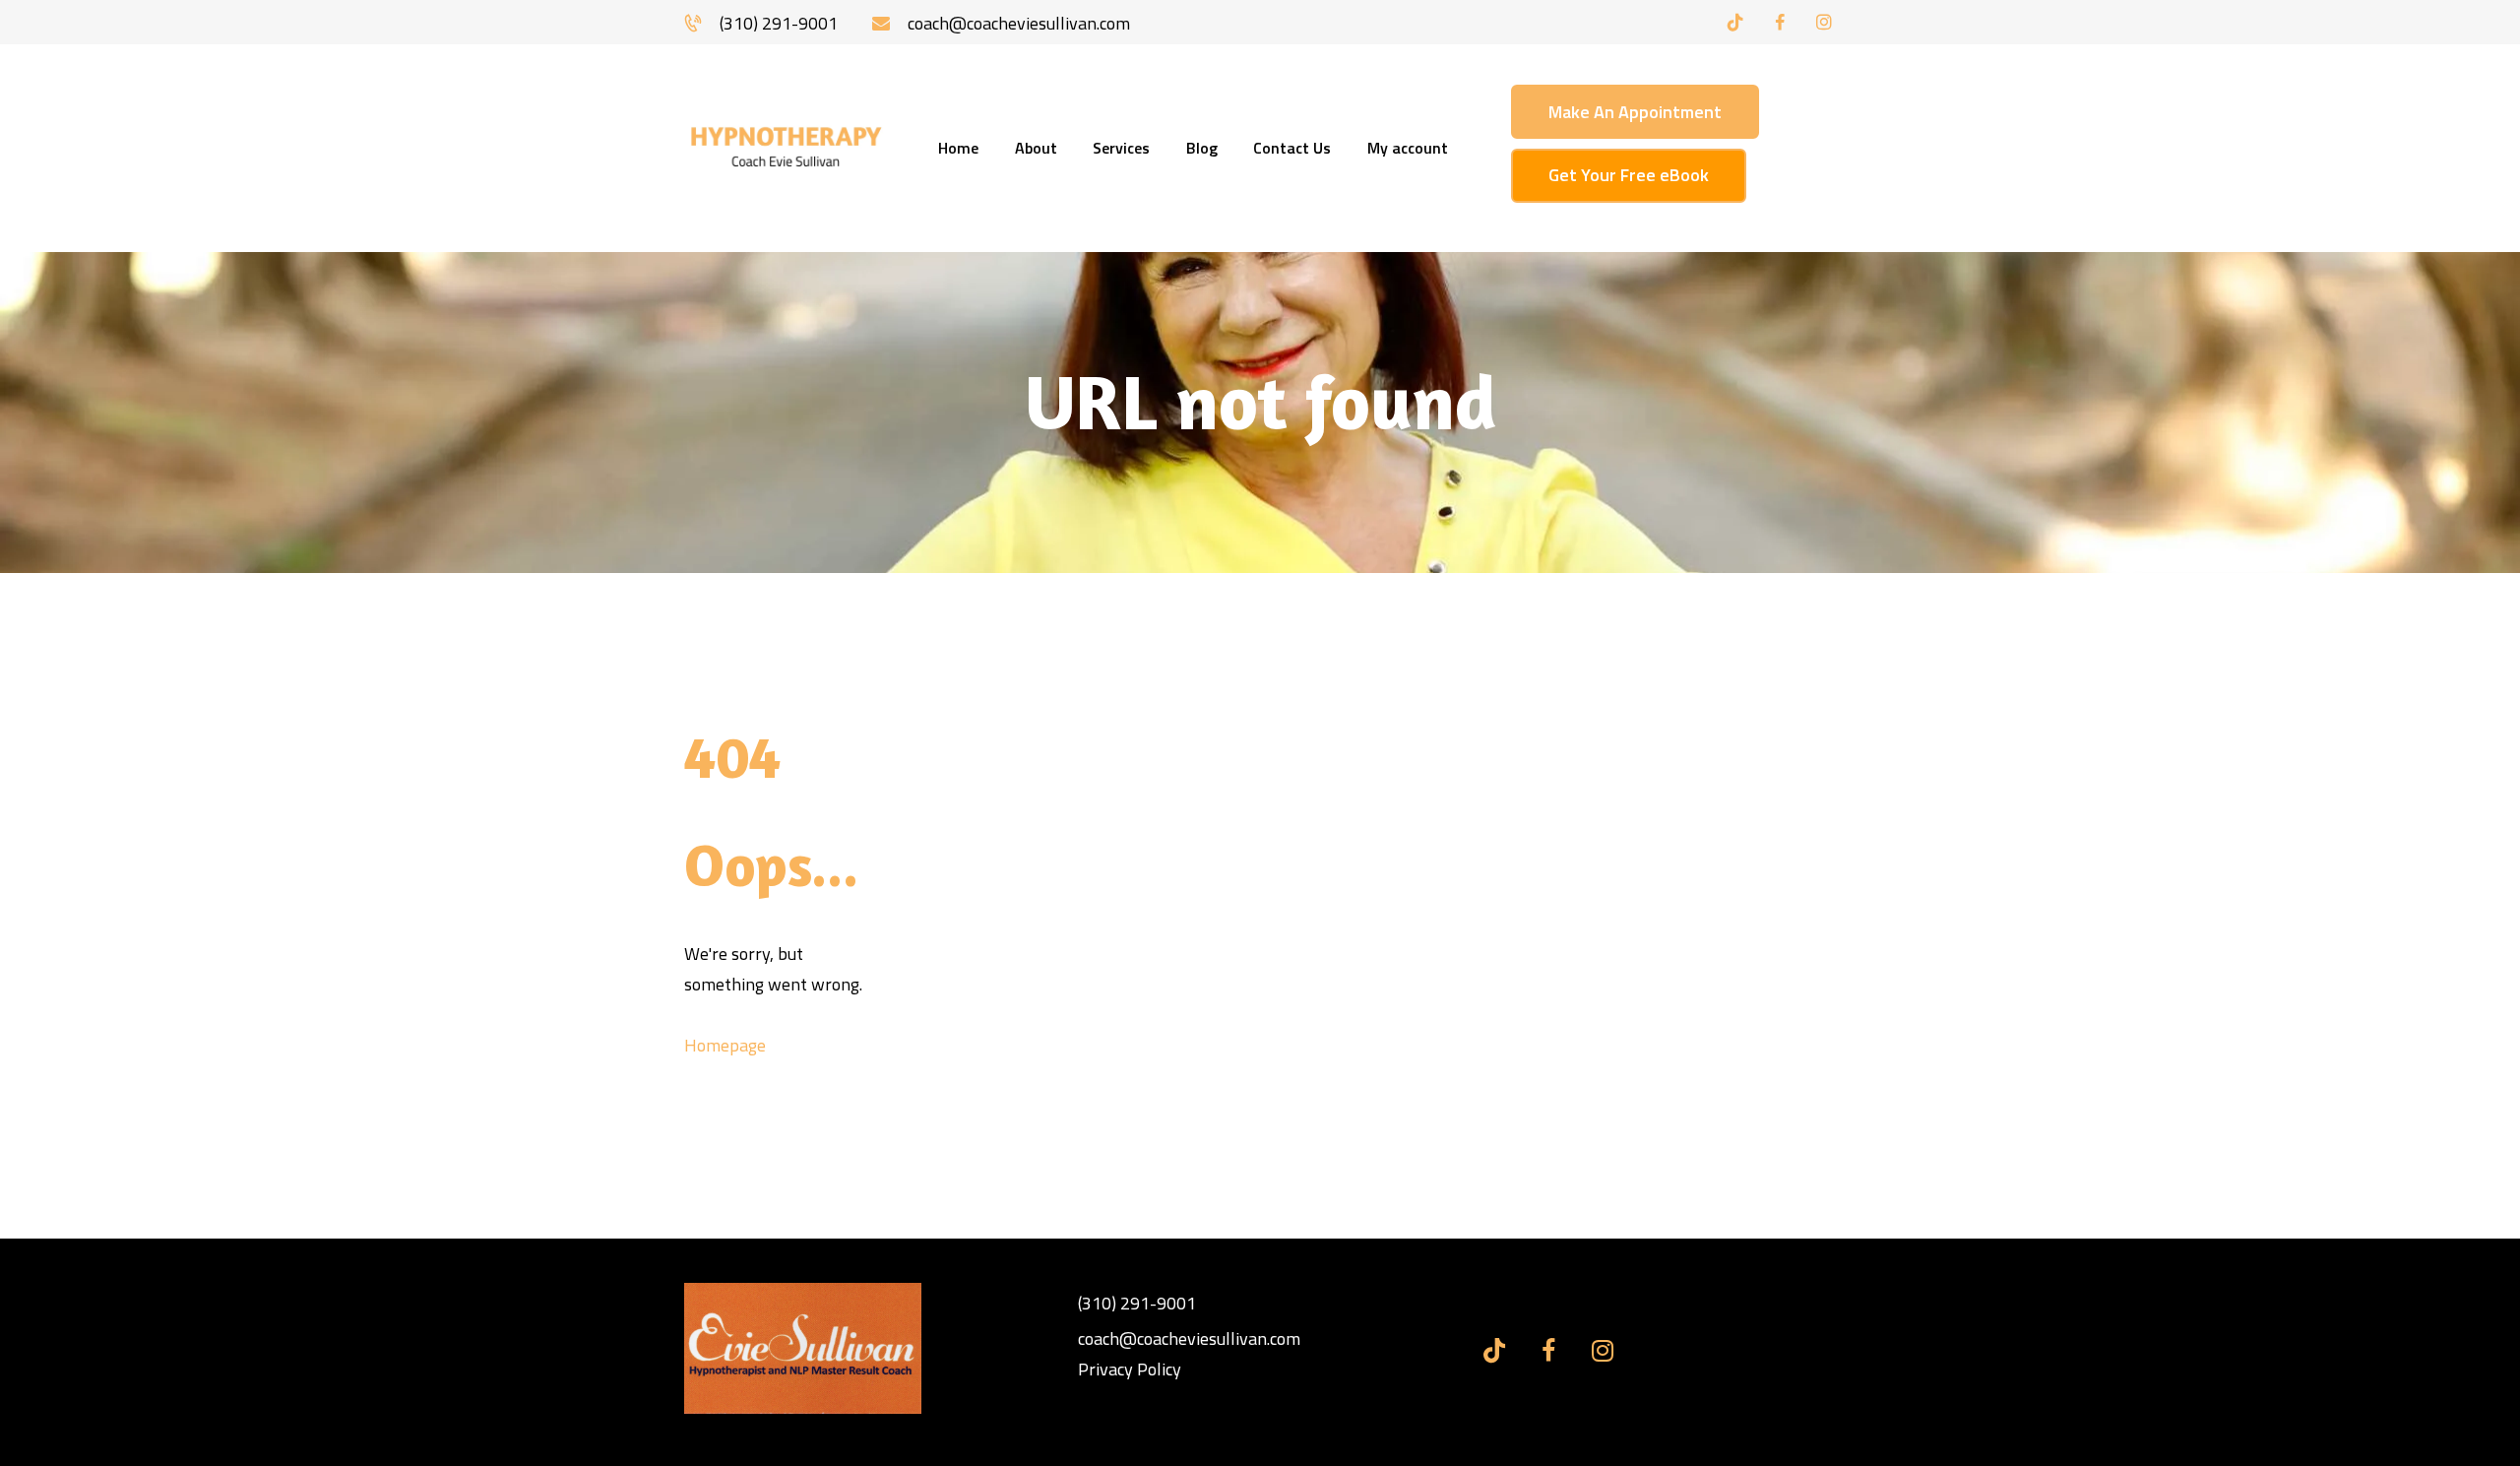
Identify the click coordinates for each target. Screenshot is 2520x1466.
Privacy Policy (1130, 1369)
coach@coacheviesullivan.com (1189, 1339)
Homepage (725, 1045)
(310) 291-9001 (1137, 1303)
